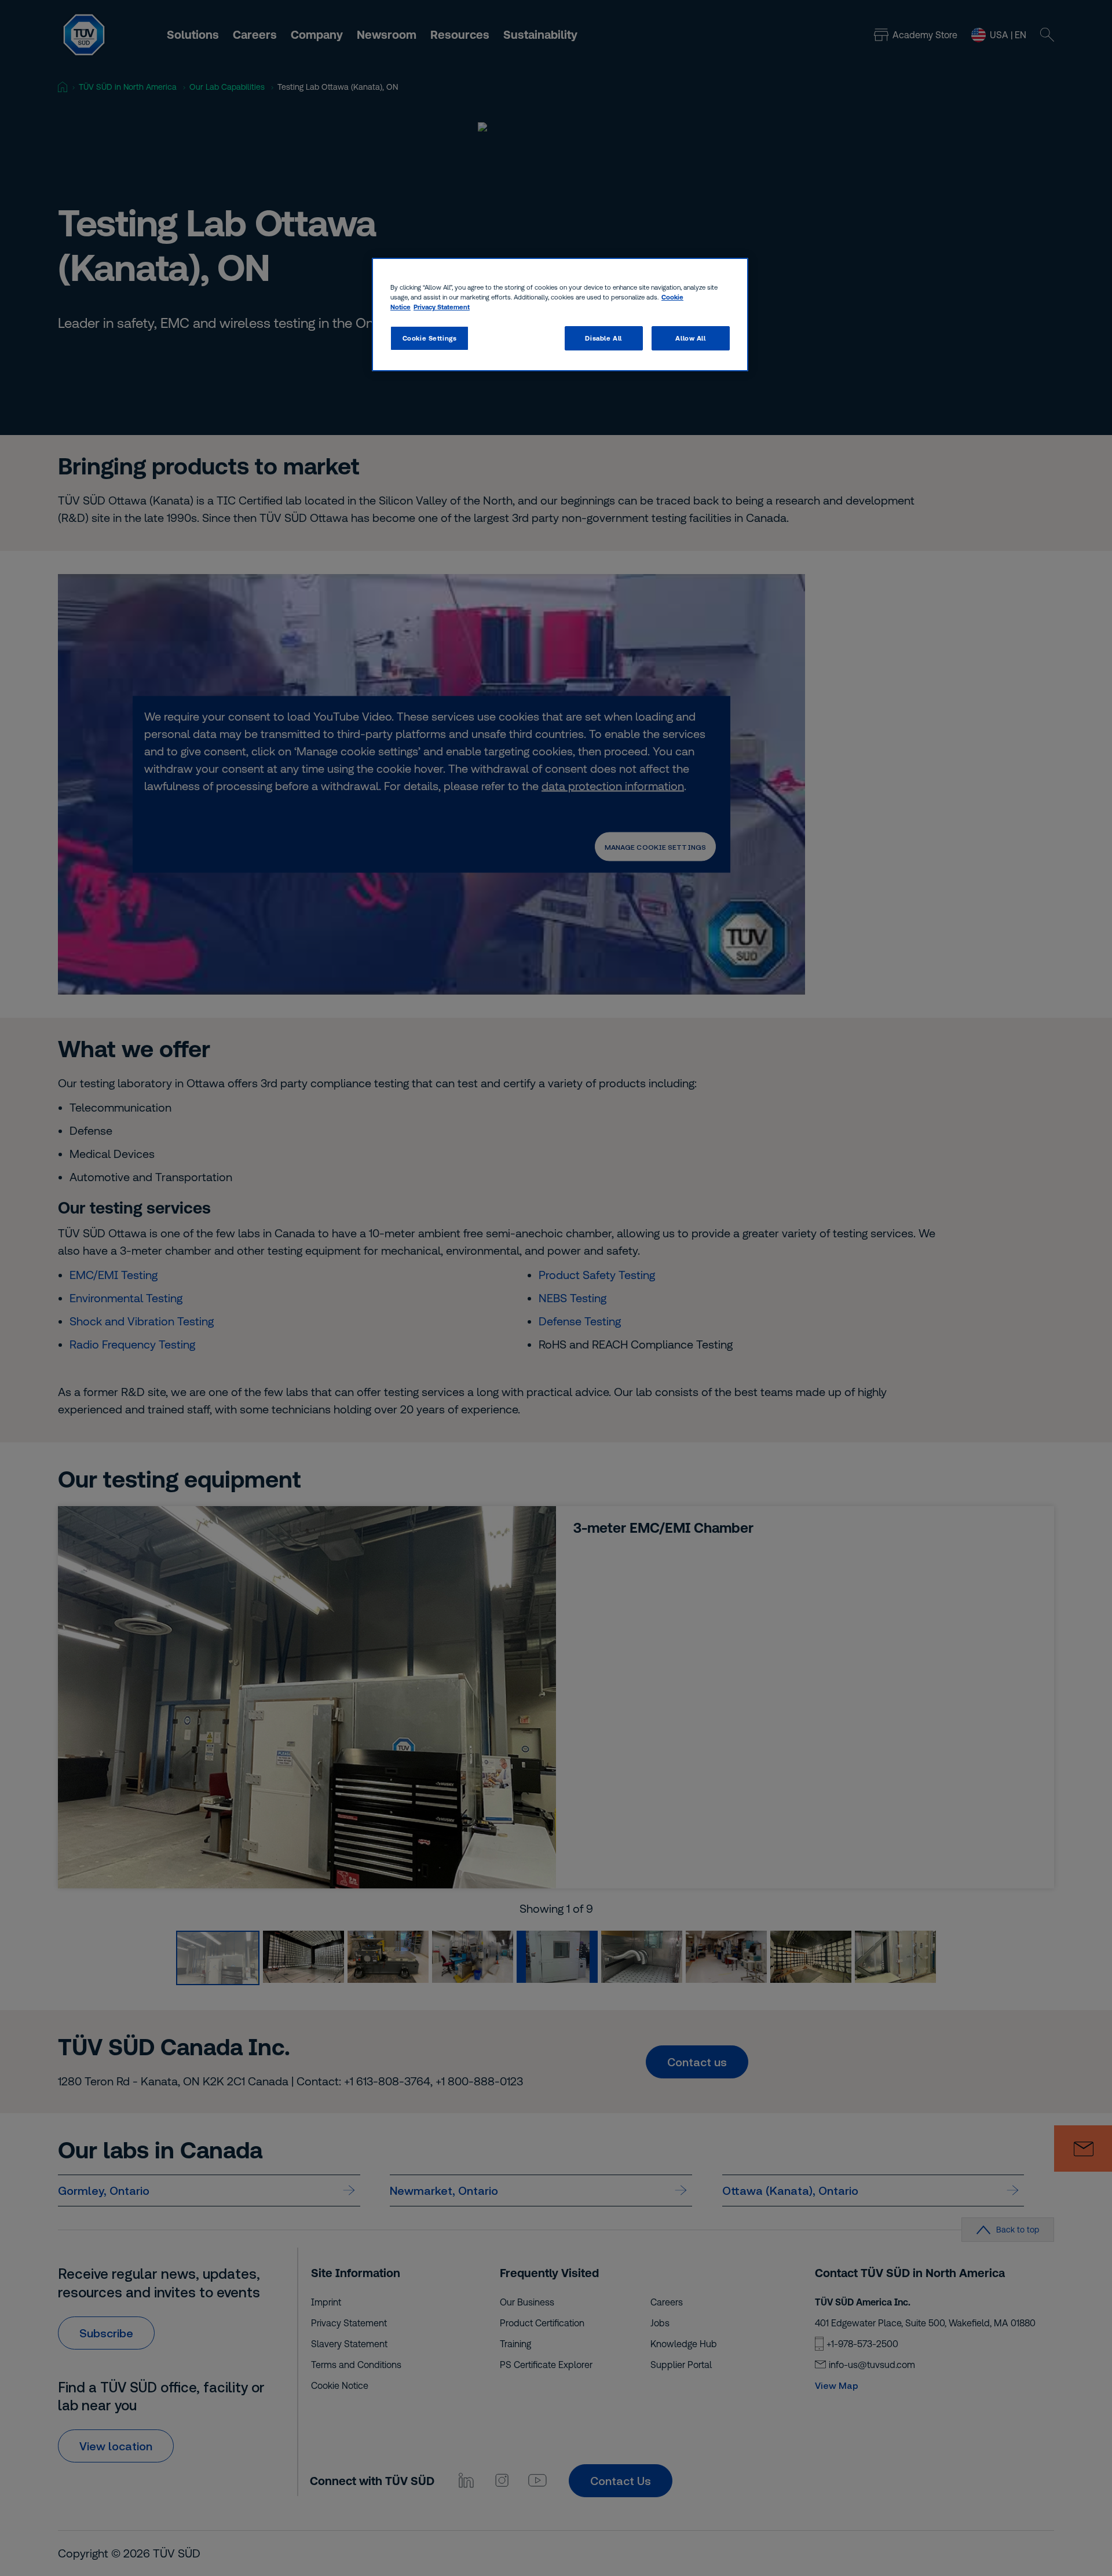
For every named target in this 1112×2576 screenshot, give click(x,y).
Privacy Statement (442, 307)
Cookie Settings (430, 338)
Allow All (690, 338)
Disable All (603, 338)
